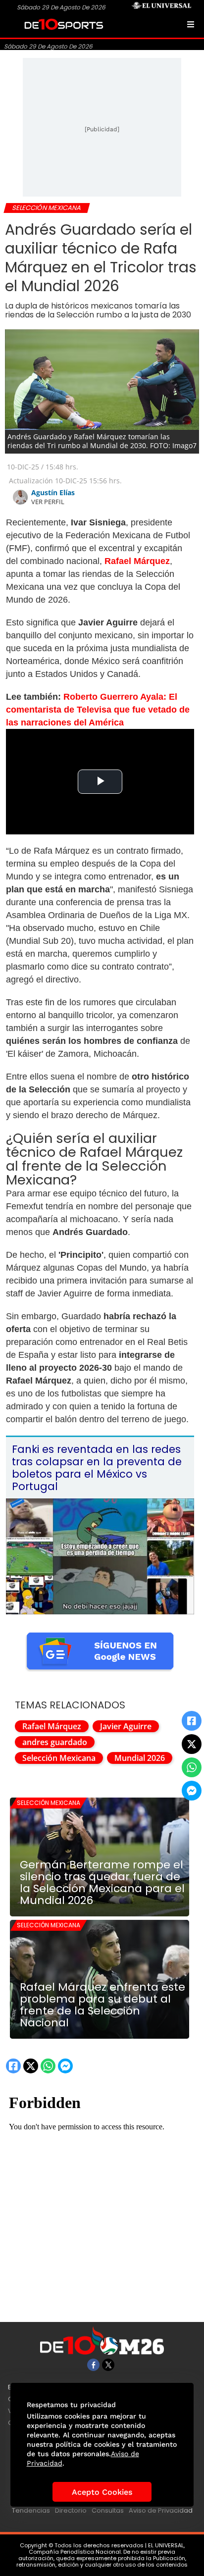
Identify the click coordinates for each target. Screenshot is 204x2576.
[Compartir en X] (192, 1744)
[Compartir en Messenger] (192, 1791)
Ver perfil (48, 502)
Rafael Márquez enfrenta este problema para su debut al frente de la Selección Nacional (102, 2005)
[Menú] (191, 24)
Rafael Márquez (52, 1726)
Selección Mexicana (59, 1758)
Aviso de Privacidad (161, 2510)
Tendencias (31, 2510)
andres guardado (55, 1742)
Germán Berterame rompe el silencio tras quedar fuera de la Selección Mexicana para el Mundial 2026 (102, 1883)
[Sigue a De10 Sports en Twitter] (108, 2365)
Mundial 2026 (140, 1758)
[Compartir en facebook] (192, 1721)
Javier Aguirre (126, 1726)
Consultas (108, 2510)
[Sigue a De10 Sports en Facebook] (93, 2365)
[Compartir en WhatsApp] (192, 1767)
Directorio (71, 2510)
